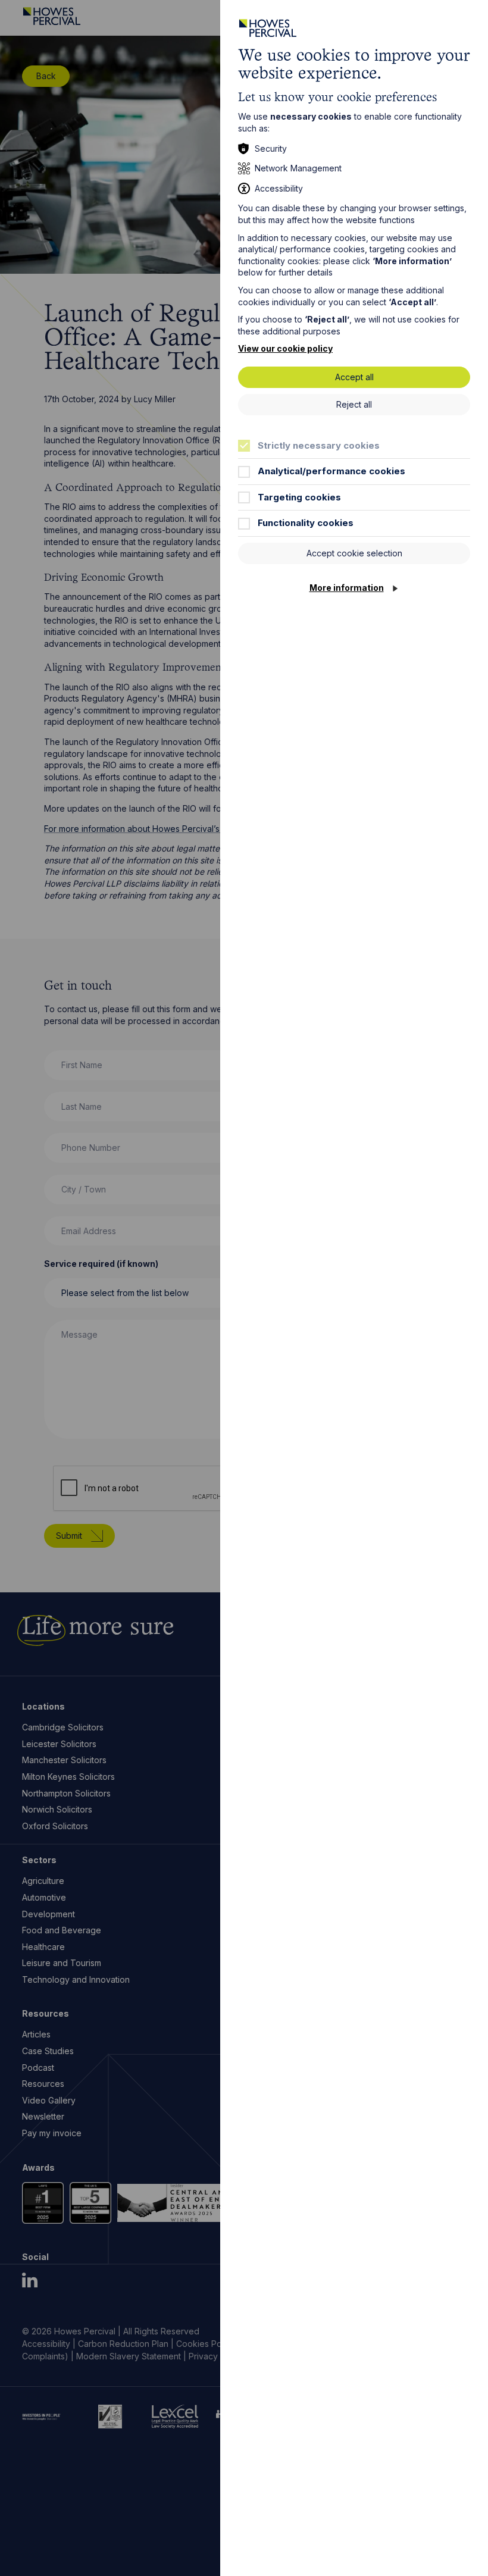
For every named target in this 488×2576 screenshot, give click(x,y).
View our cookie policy (285, 348)
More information (347, 588)
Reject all (354, 404)
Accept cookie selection (354, 553)
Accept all (354, 377)
